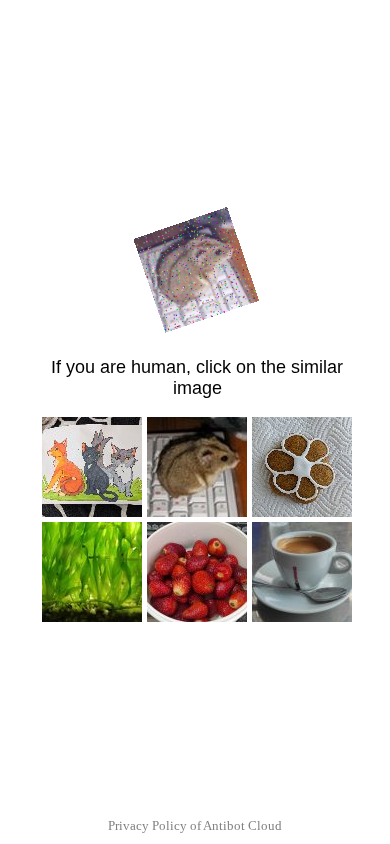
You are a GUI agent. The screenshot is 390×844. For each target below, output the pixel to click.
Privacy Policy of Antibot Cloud (195, 825)
